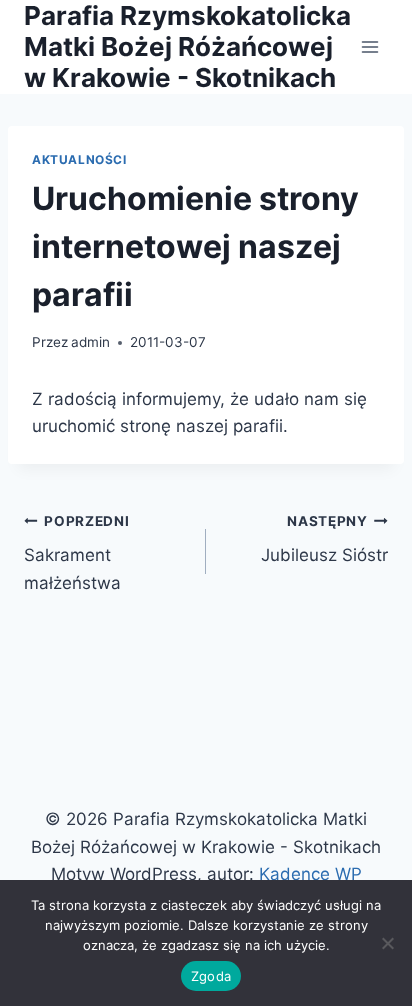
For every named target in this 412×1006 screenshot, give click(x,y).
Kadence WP (310, 874)
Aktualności (79, 159)
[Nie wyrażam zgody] (387, 943)
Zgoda (211, 976)
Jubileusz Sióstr (324, 539)
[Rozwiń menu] (369, 46)
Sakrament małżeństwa (77, 553)
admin (90, 342)
